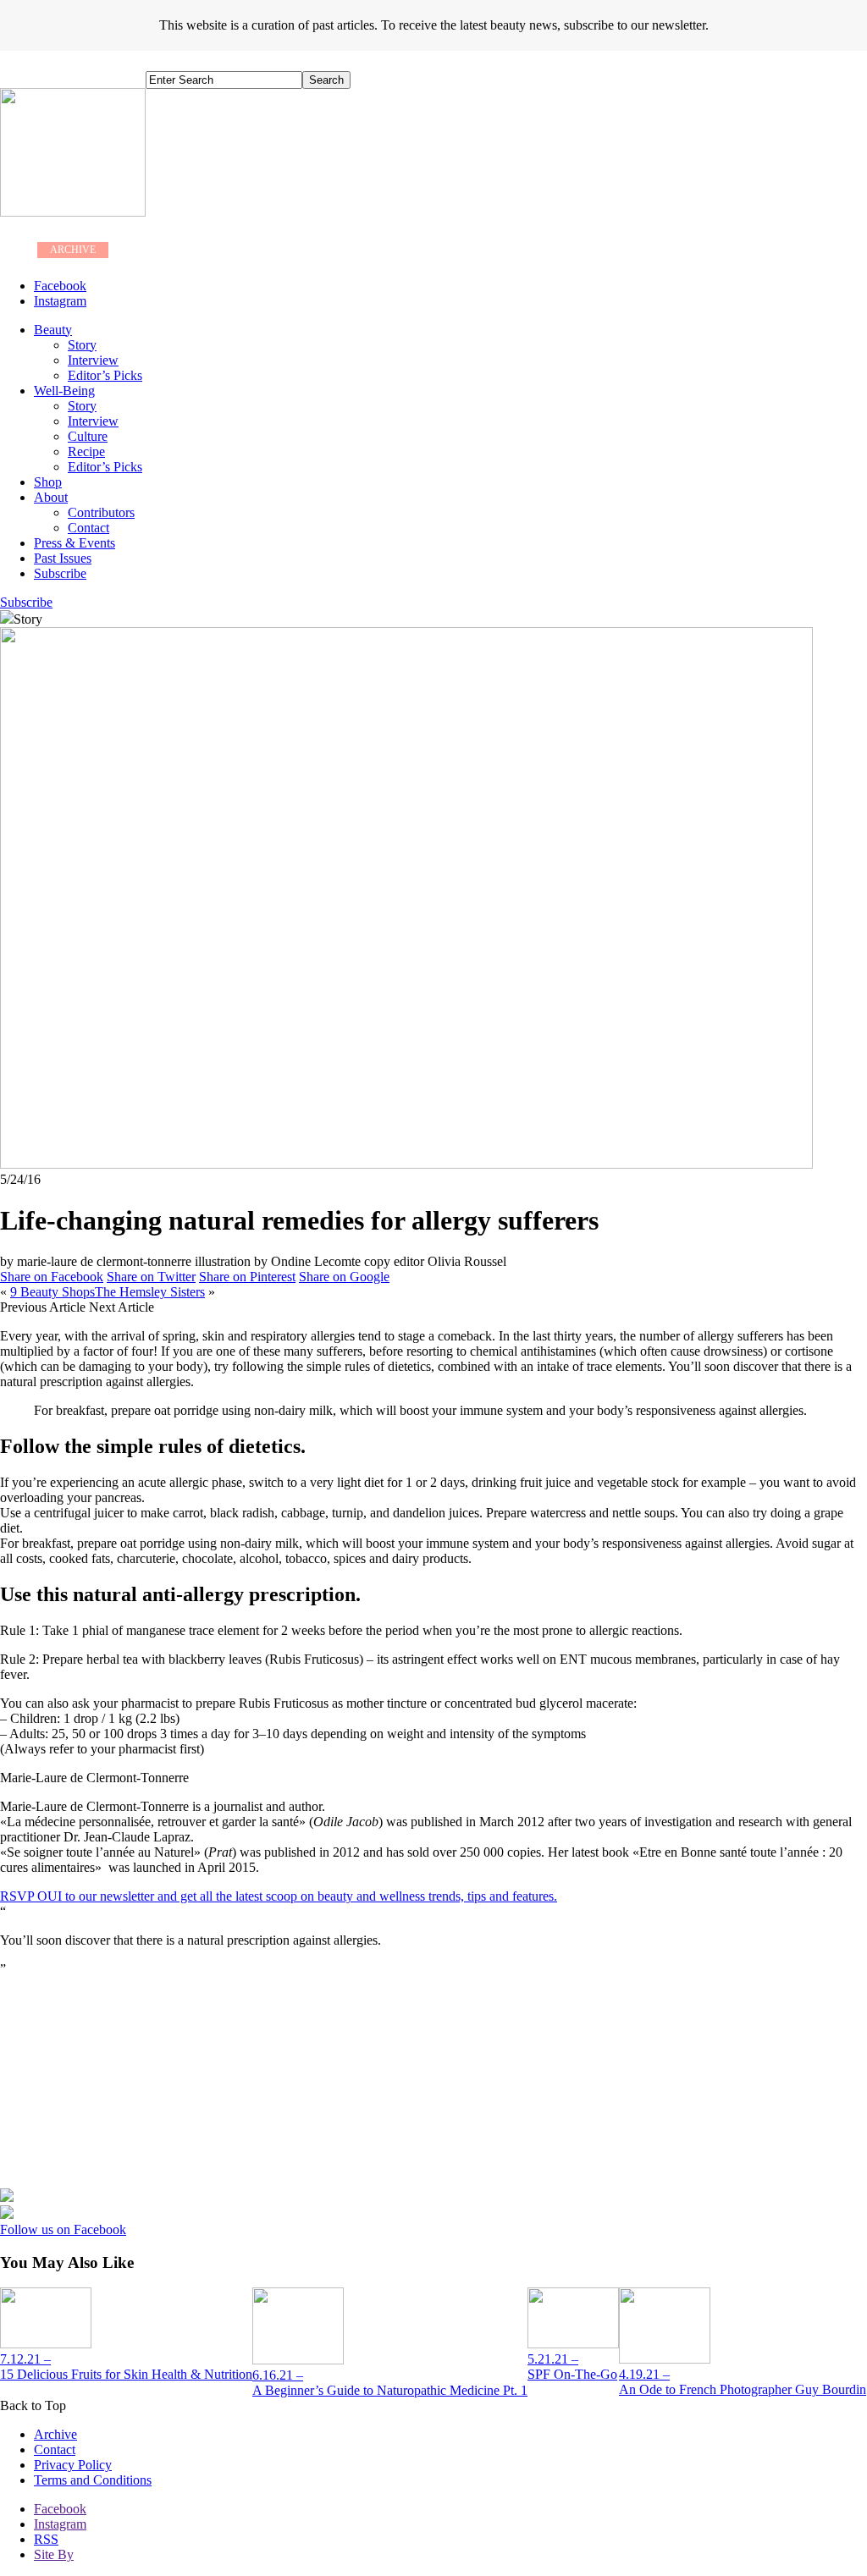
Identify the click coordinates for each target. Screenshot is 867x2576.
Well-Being (64, 391)
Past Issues (63, 558)
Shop (48, 482)
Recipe (86, 451)
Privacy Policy (73, 2465)
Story (82, 345)
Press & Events (75, 543)
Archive (55, 2434)
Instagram (60, 2524)
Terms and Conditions (93, 2480)
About (51, 497)
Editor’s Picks (105, 375)
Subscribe (60, 573)
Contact (88, 528)
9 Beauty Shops (52, 1292)
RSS (46, 2539)
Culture (88, 436)
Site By (54, 2554)
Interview (93, 360)
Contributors (101, 512)
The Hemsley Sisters (150, 1292)
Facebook (60, 2509)
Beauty (53, 330)
